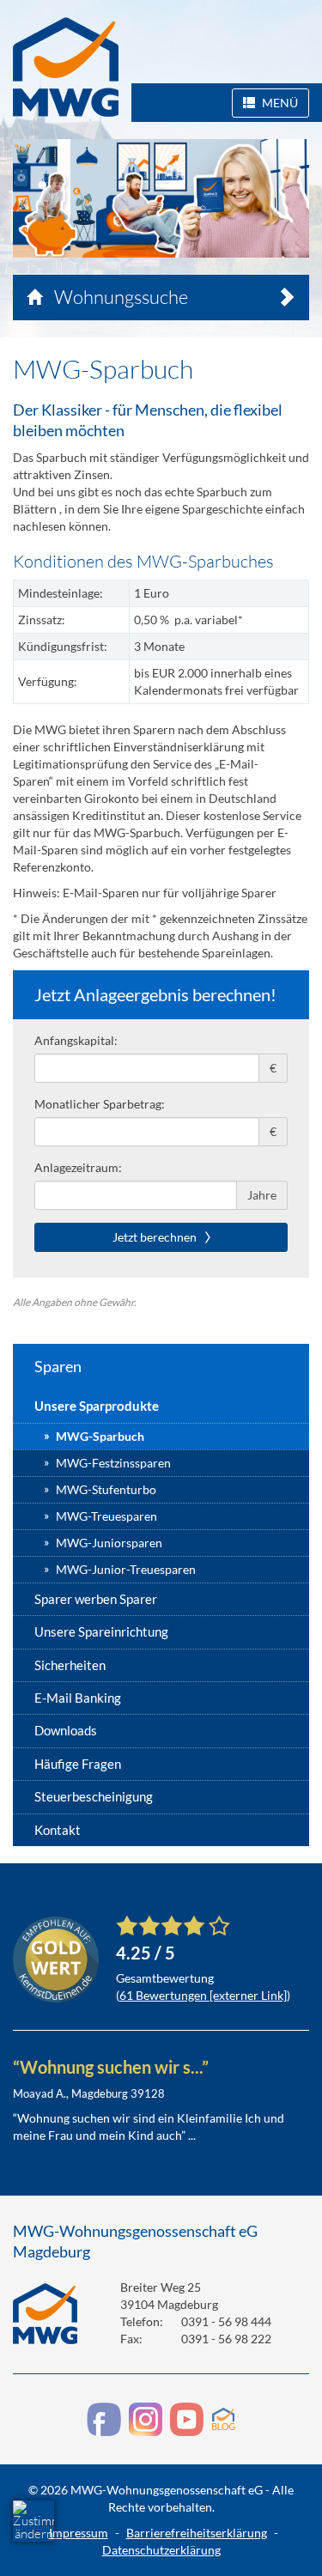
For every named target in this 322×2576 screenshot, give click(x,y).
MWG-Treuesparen (106, 1516)
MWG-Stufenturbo (106, 1489)
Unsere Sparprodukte (97, 1406)
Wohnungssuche (119, 297)
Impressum (79, 2533)
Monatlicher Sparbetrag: (100, 1104)
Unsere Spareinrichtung (101, 1631)
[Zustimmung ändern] (33, 2521)
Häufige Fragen (78, 1764)
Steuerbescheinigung (94, 1796)
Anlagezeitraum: (78, 1167)
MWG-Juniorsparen (109, 1543)
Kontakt (58, 1830)
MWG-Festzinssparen (113, 1463)
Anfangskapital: (76, 1040)
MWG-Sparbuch (100, 1436)
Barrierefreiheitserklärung (197, 2533)
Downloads (66, 1730)
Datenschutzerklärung (161, 2550)
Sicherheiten (70, 1665)
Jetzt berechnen (156, 1237)
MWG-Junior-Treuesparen (126, 1569)
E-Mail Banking (78, 1698)
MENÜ (279, 103)
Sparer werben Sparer (96, 1599)
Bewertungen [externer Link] (203, 1995)
